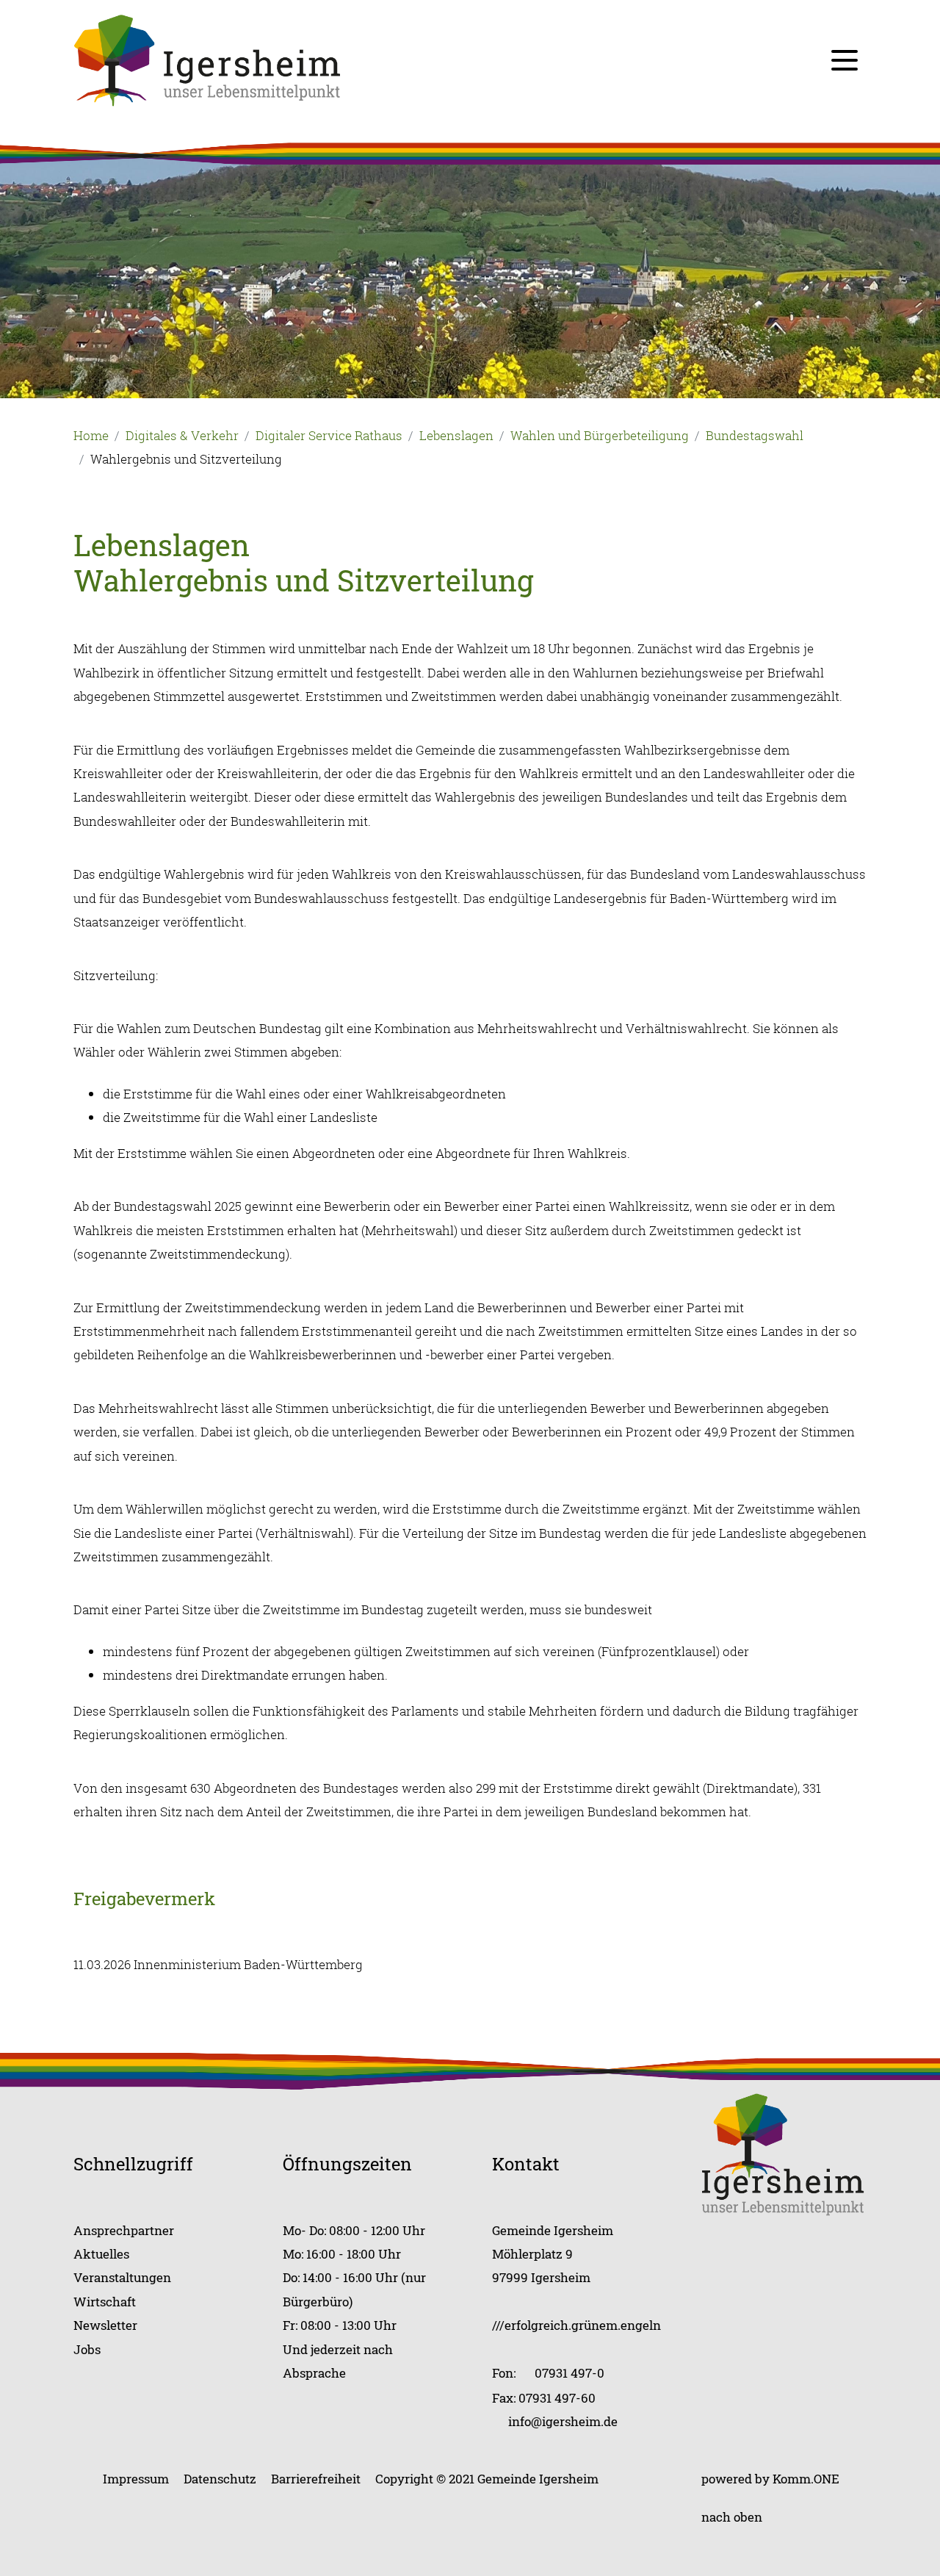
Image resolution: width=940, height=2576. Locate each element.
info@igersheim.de (563, 2421)
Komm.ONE (806, 2479)
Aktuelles (101, 2254)
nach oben (732, 2517)
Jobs (87, 2349)
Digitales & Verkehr (182, 435)
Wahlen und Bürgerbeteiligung (600, 435)
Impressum (136, 2479)
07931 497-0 (570, 2373)
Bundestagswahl (755, 435)
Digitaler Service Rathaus (329, 435)
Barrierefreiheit (316, 2479)
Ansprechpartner (124, 2230)
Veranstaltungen (122, 2277)
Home (91, 435)
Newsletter (105, 2325)
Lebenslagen (456, 435)
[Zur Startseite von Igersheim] (207, 59)
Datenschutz (220, 2479)
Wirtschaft (105, 2302)
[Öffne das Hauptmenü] (845, 60)
